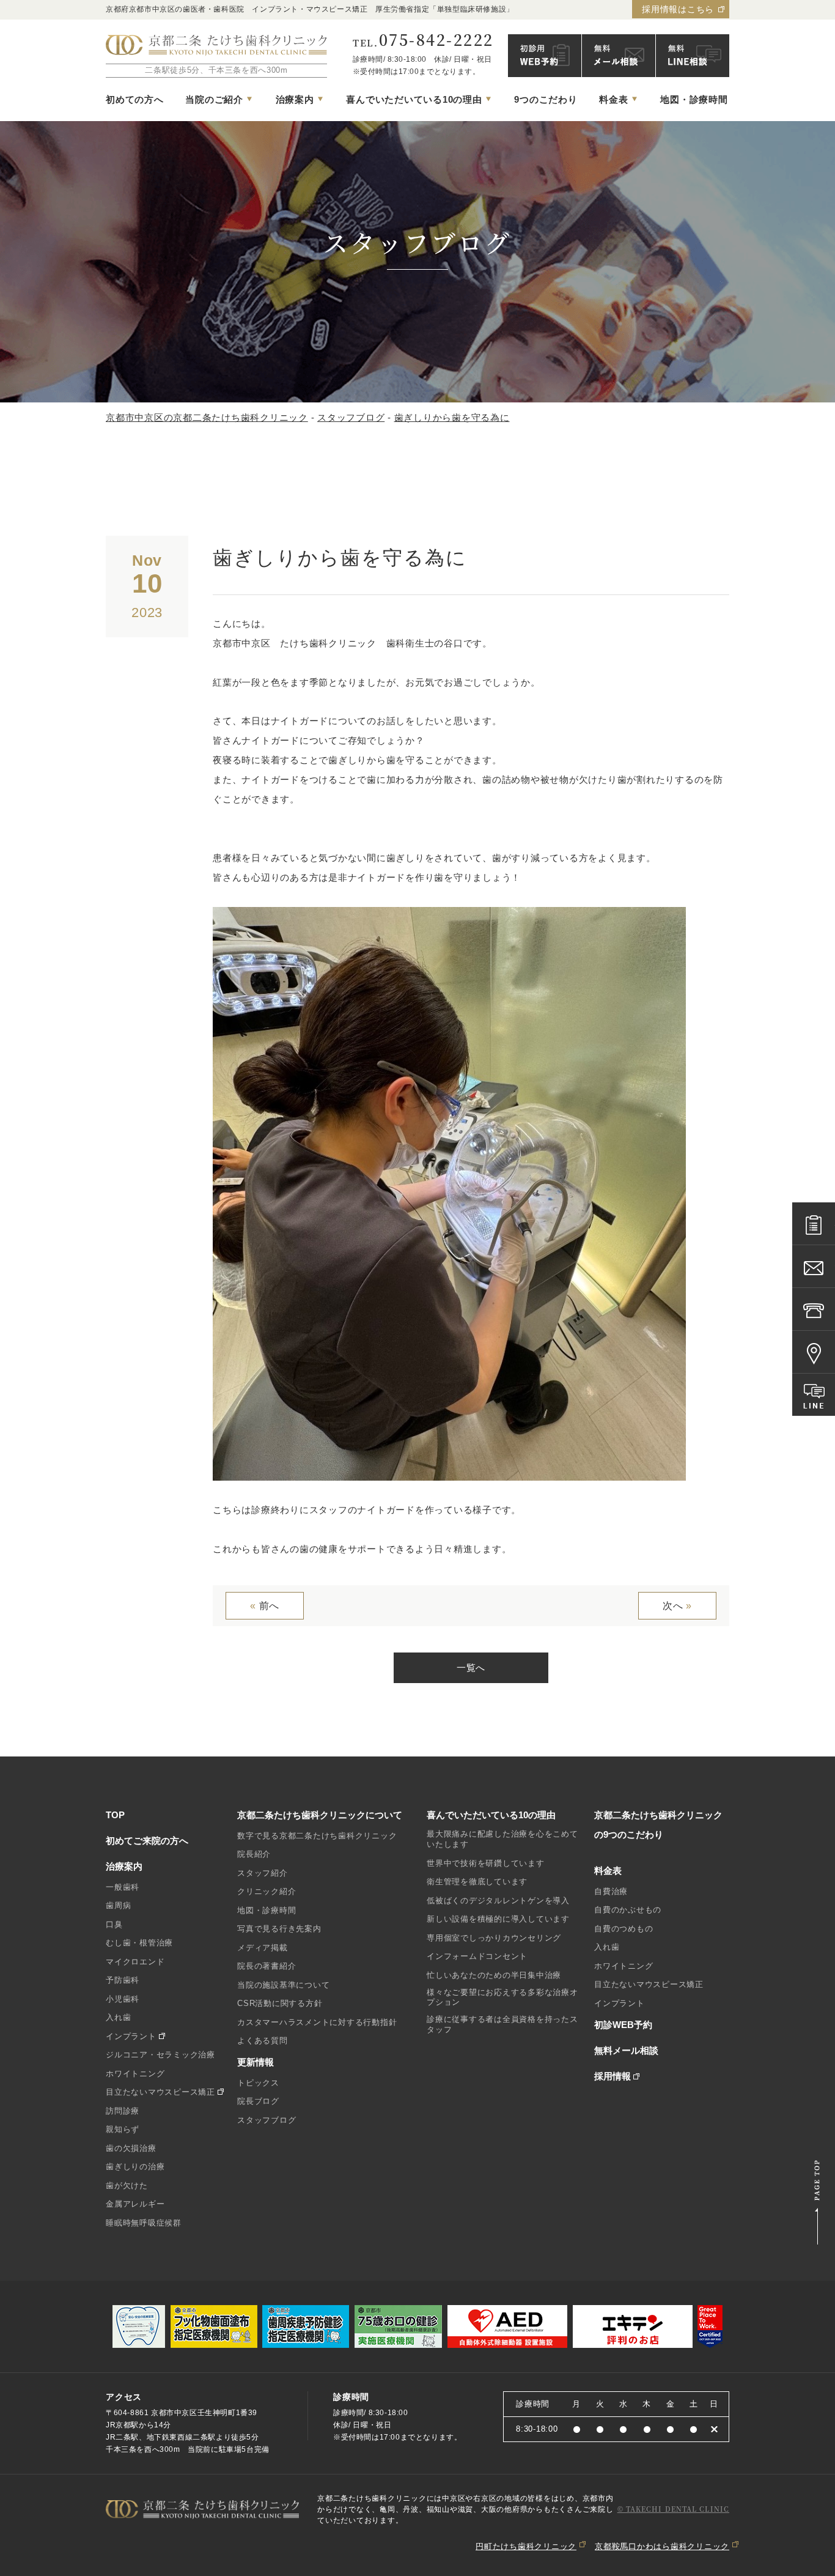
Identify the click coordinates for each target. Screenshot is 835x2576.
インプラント (131, 2036)
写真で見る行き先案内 (279, 1929)
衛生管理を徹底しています (477, 1882)
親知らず (123, 2129)
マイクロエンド (135, 1962)
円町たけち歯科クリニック (526, 2546)
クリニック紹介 (267, 1891)
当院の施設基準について (283, 1985)
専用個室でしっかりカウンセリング (494, 1938)
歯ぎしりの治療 (135, 2167)
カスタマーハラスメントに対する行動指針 (317, 2022)
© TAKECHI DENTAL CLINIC (673, 2509)
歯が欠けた (127, 2186)
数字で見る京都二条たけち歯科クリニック (317, 1836)
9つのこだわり (546, 99)
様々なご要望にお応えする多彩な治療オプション (502, 1997)
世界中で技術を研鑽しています (486, 1863)
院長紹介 (254, 1854)
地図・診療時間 (694, 99)
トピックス (258, 2083)
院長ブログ (258, 2101)
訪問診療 (123, 2111)
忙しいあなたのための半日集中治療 (494, 1975)
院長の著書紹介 (267, 1966)
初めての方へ (135, 99)
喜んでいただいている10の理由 (491, 1815)
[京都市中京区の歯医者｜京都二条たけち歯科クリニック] (216, 46)
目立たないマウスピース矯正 (160, 2092)
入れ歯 (118, 2017)
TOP (115, 1815)
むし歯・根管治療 (139, 1943)
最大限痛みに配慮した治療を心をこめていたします (502, 1839)
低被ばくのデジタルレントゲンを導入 (498, 1901)
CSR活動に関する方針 (280, 2003)
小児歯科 (123, 1999)
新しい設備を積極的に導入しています (498, 1919)
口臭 (114, 1924)
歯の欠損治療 (131, 2148)
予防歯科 (123, 1980)
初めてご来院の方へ (147, 1841)
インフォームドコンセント (477, 1956)
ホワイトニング (135, 2074)
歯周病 (118, 1905)
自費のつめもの (623, 1929)
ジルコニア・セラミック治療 (160, 2055)
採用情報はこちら (678, 9)
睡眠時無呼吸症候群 (144, 2223)
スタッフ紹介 (263, 1873)
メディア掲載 (263, 1948)
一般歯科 (123, 1887)
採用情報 (612, 2076)
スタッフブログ (267, 2120)
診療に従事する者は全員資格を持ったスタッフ (502, 2024)
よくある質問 (263, 2041)
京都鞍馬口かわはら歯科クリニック (662, 2546)
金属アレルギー (135, 2204)
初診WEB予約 (623, 2025)
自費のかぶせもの (628, 1910)
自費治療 (611, 1891)
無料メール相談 (626, 2050)
